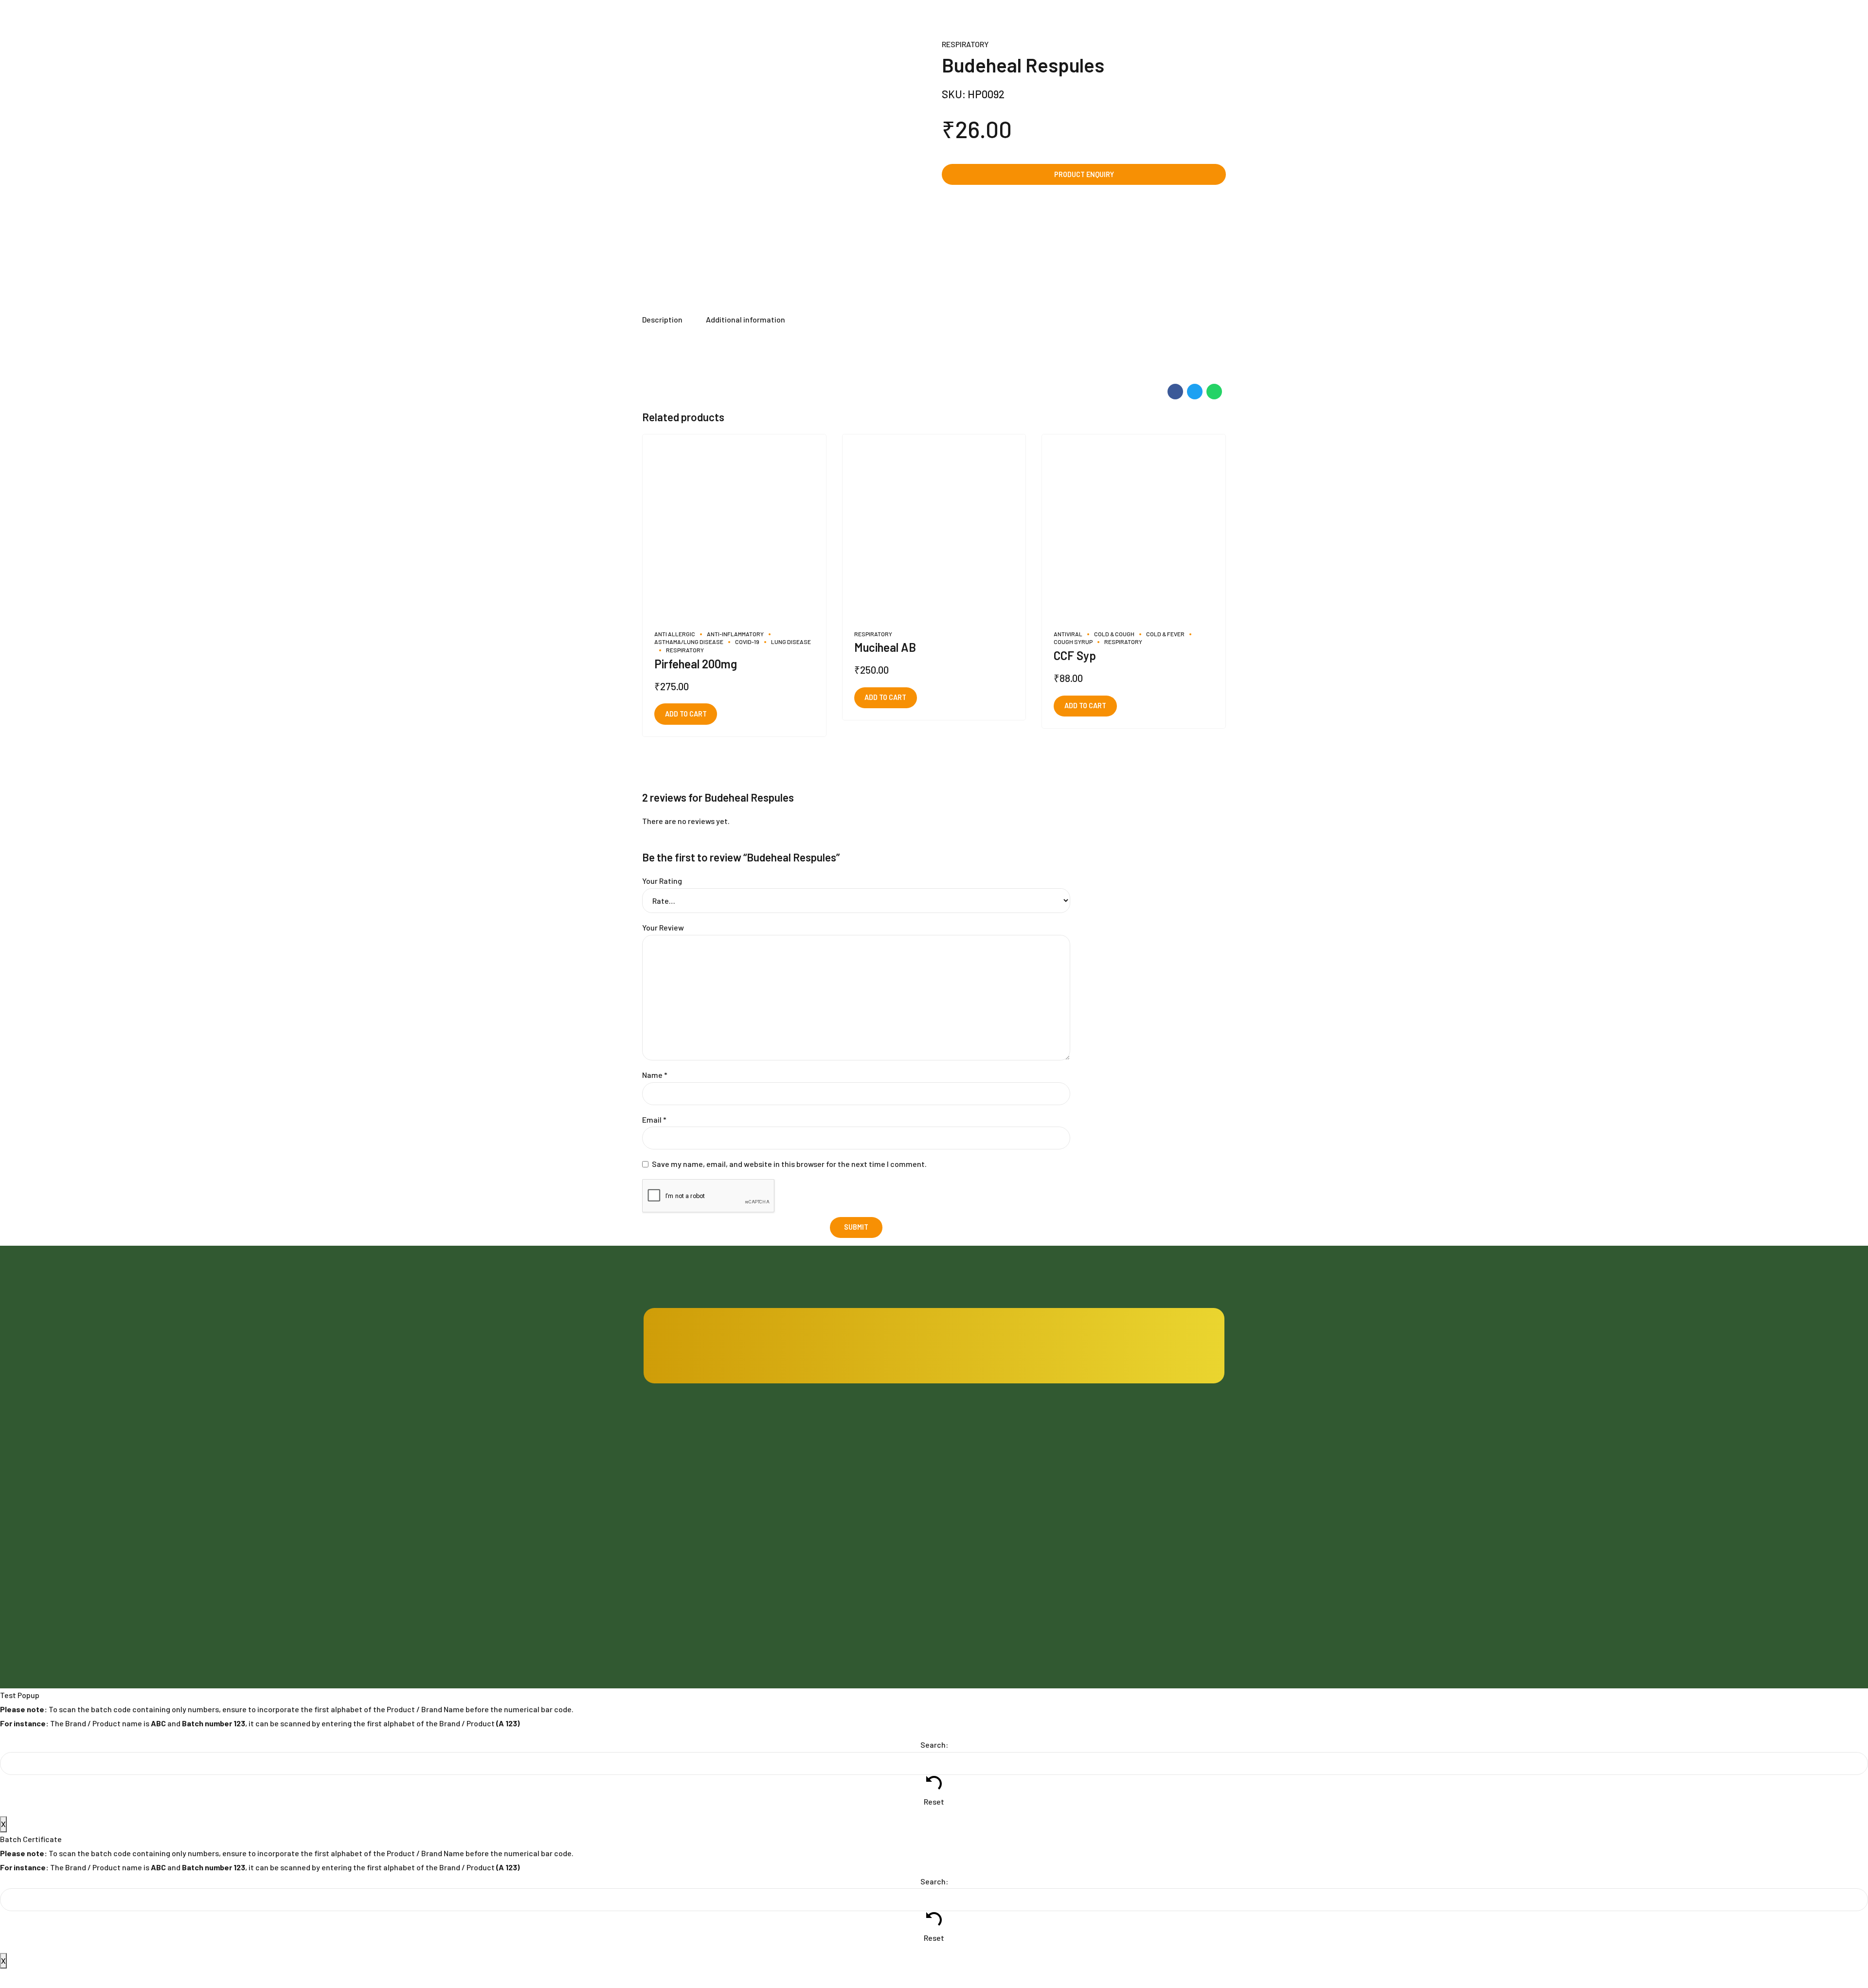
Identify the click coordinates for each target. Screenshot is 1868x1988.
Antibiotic (1109, 1457)
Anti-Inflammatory (735, 634)
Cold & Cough (1114, 634)
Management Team (822, 1534)
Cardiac (1106, 1482)
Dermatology (1114, 1534)
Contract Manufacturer (979, 1457)
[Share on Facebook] (1175, 392)
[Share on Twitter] (1195, 392)
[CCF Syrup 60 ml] (1134, 526)
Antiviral (1068, 634)
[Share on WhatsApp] (1214, 392)
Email (654, 1119)
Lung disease (791, 642)
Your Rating (662, 881)
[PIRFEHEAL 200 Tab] (734, 526)
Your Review (663, 927)
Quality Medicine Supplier (982, 1509)
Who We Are (812, 1482)
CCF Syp (1075, 655)
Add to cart (686, 714)
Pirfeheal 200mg (696, 664)
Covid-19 (747, 642)
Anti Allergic (675, 634)
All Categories (1116, 1560)
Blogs (801, 1457)
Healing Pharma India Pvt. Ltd (719, 1559)
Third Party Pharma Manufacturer (995, 1482)
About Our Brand (818, 1560)
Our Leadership (816, 1509)
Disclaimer (959, 1560)
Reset (934, 1801)
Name (655, 1075)
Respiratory (965, 44)
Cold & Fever (1165, 634)
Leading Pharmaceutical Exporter (995, 1534)
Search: (934, 1745)
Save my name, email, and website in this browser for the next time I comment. (789, 1164)
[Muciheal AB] (934, 526)
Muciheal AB (885, 647)
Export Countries (819, 1586)
